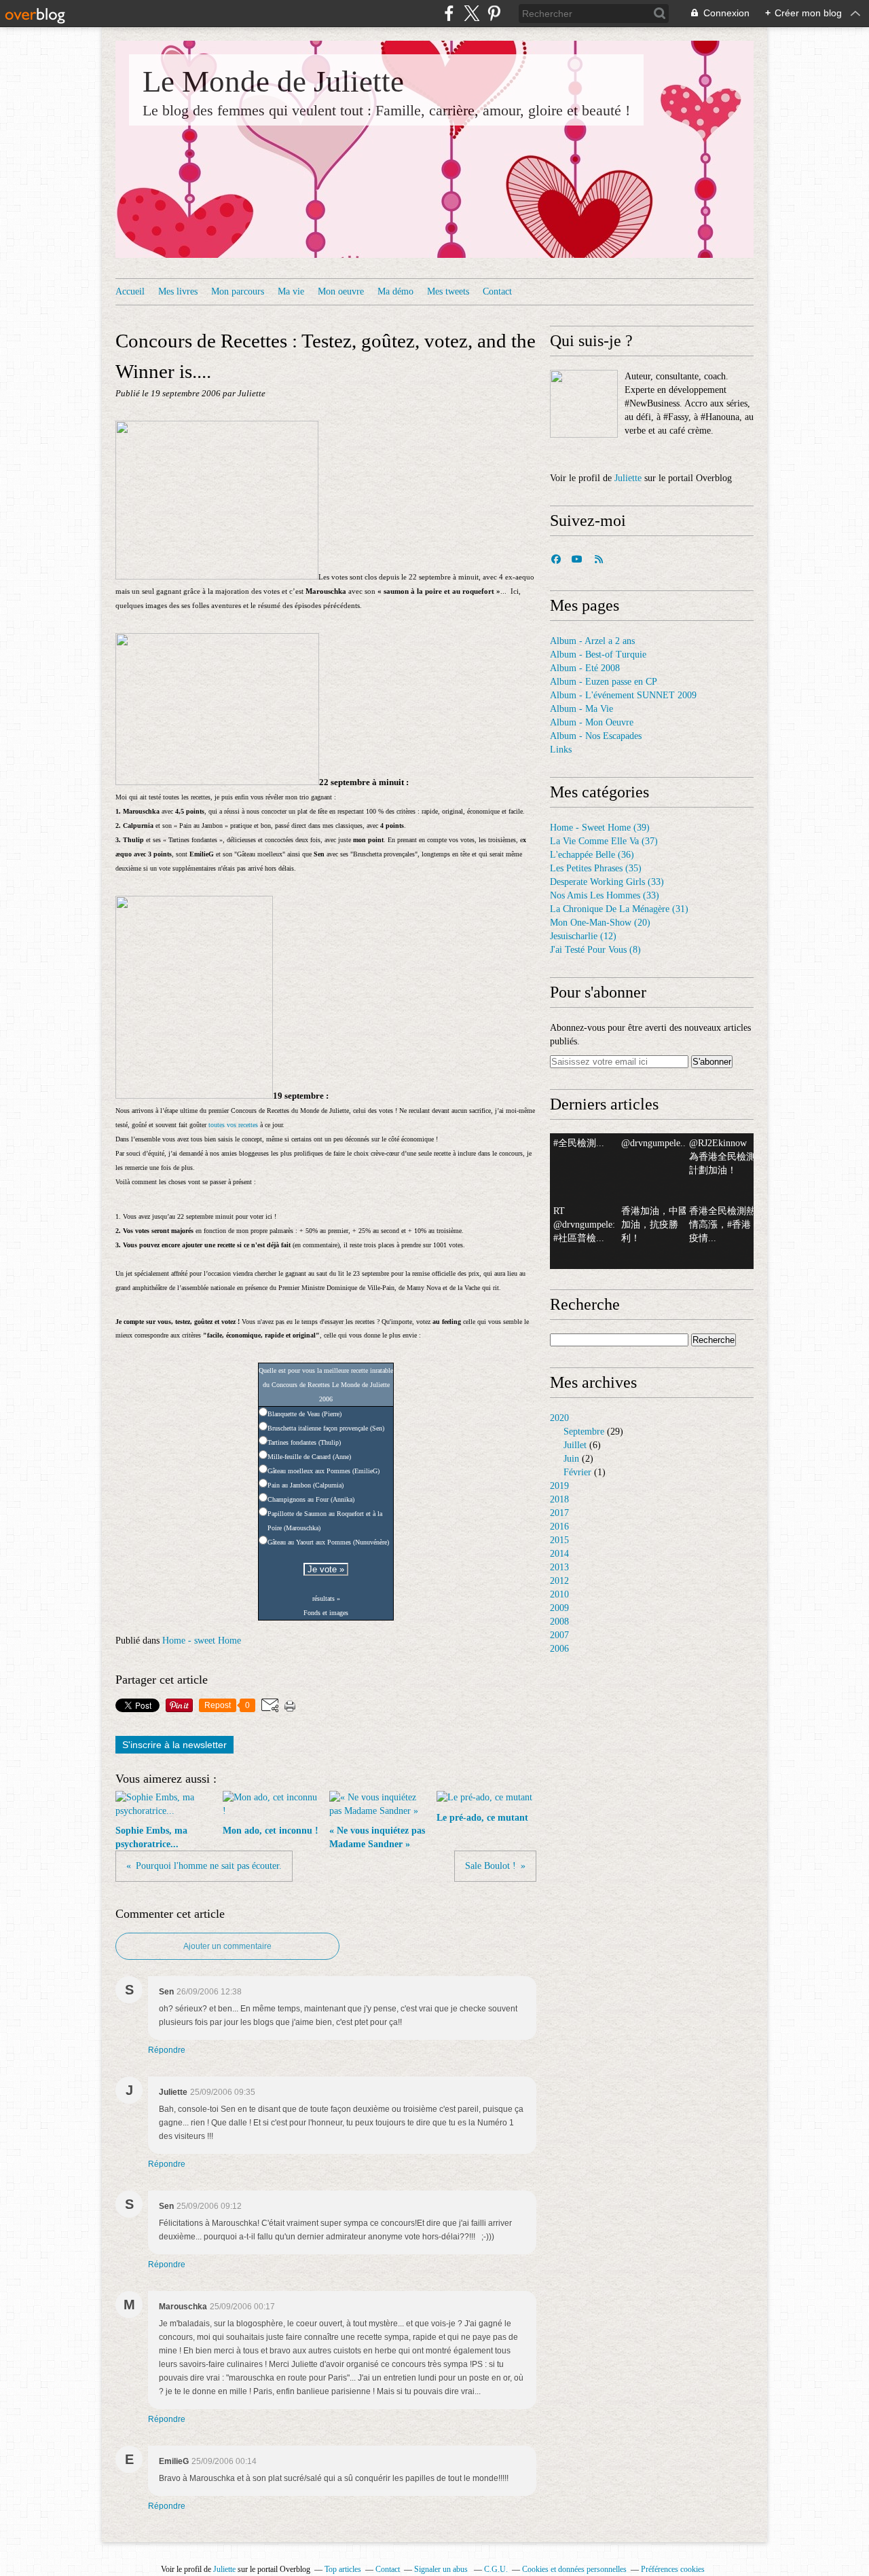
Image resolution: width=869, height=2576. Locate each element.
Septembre (584, 1432)
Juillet (575, 1445)
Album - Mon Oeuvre (592, 722)
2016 (559, 1527)
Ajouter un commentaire (227, 1946)
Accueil (130, 291)
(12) (583, 936)
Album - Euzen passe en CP (604, 682)
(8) (595, 950)
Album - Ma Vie (581, 709)
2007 (559, 1635)
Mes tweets (448, 291)
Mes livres (178, 291)
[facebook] (449, 13)
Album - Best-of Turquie (598, 655)
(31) (619, 909)
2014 (559, 1554)
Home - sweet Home (202, 1641)
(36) (592, 855)
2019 (559, 1486)
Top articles (343, 2569)
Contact (497, 291)
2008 (559, 1622)
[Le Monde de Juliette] (584, 404)
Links (561, 750)
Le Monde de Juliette (273, 81)
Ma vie (291, 291)
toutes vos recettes (233, 1125)
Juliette (628, 478)
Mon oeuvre (341, 291)
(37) (604, 841)
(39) (600, 828)
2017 (559, 1513)
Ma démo (395, 291)
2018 (559, 1499)
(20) (600, 923)
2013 (559, 1567)
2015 (559, 1540)
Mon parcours (238, 291)
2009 (559, 1608)
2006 (559, 1649)
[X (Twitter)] (472, 13)
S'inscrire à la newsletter (174, 1745)
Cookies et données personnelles (574, 2569)
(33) (607, 882)
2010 (559, 1594)
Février (577, 1472)
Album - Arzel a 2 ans (592, 641)
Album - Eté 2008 (585, 668)
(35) (596, 868)
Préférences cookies (673, 2569)
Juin (571, 1459)
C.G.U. (496, 2569)
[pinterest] (494, 13)
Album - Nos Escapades (596, 736)
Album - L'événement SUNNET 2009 (623, 695)
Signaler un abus (442, 2569)
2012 (559, 1581)
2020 (559, 1418)
